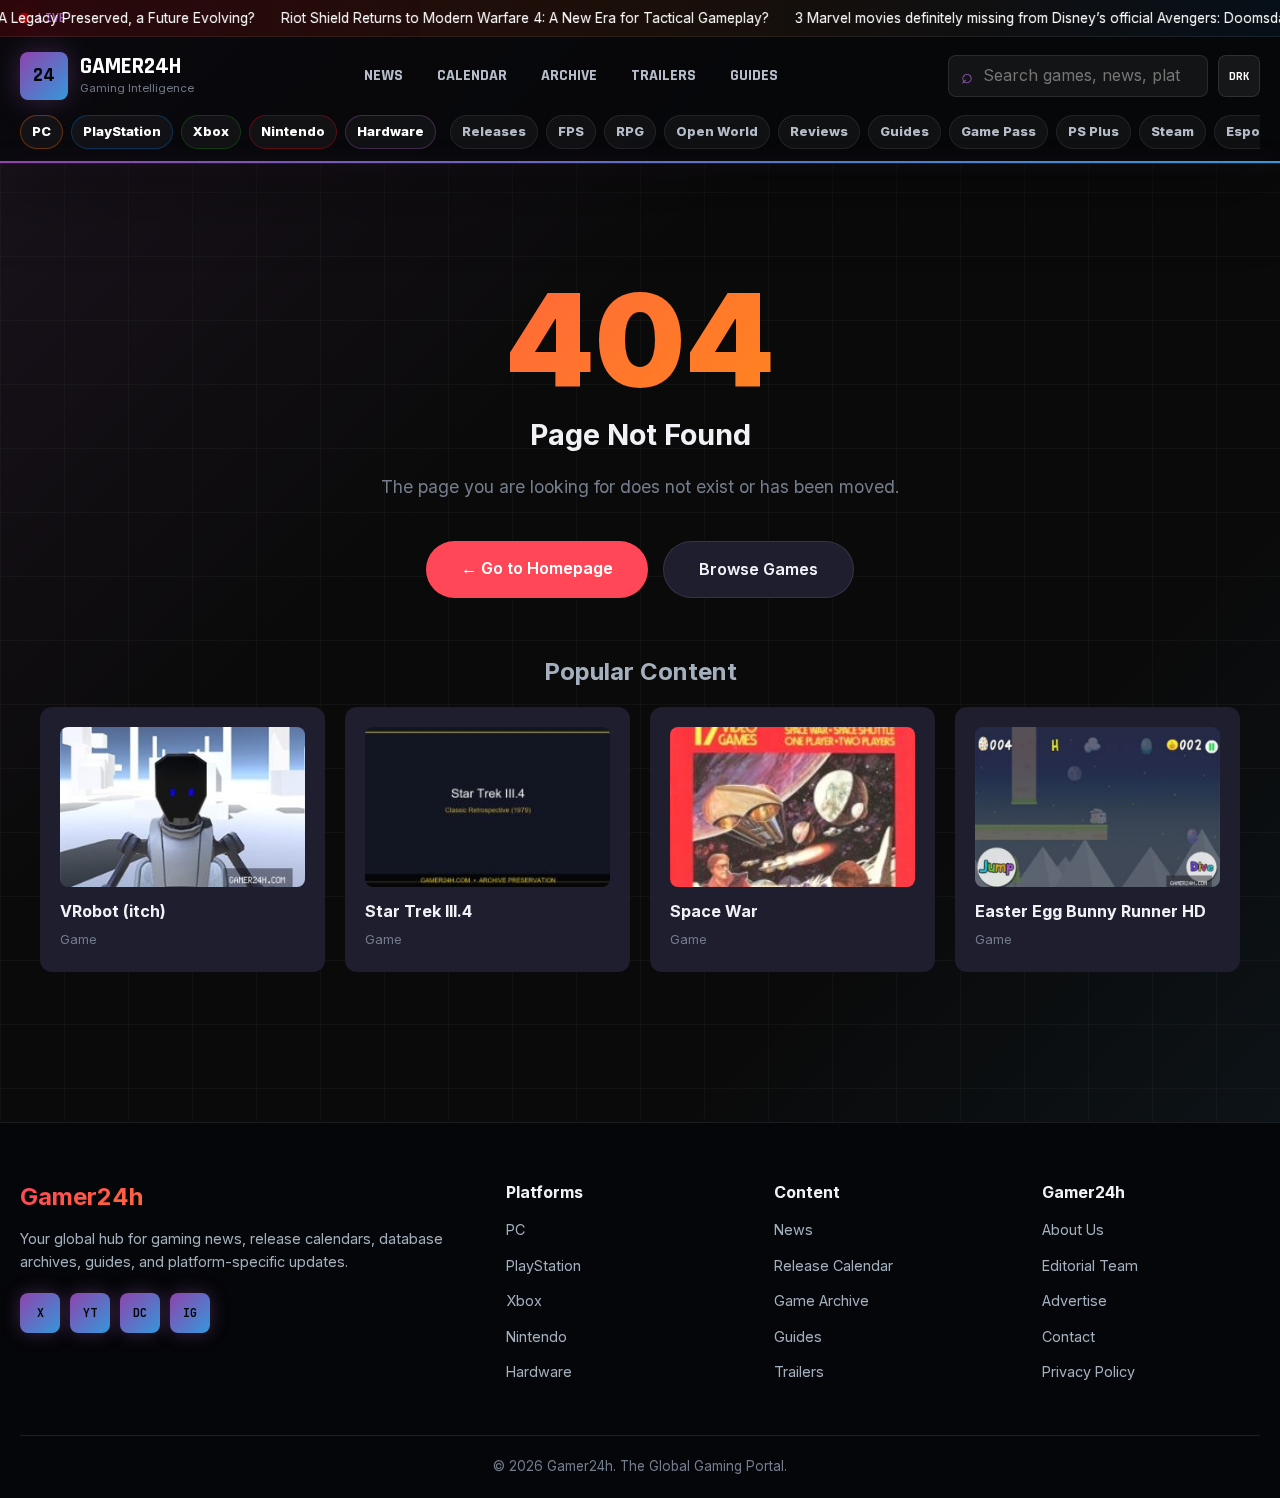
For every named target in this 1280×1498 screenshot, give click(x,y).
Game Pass (998, 131)
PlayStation (122, 131)
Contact (1068, 1336)
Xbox (211, 131)
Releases (494, 131)
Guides (754, 75)
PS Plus (1093, 131)
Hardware (390, 131)
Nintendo (293, 131)
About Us (1073, 1229)
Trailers (663, 75)
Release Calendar (833, 1265)
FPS (571, 131)
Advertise (1074, 1300)
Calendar (472, 75)
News (383, 75)
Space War (714, 911)
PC (41, 131)
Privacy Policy (1088, 1371)
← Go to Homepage (537, 568)
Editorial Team (1090, 1265)
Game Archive (821, 1300)
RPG (630, 131)
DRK (1239, 76)
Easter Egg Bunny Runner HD (1090, 911)
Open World (717, 131)
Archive (569, 75)
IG (190, 1312)
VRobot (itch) (113, 911)
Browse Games (758, 569)
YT (90, 1312)
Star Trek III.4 (418, 911)
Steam (1172, 131)
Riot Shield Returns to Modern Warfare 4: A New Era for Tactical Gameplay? (509, 18)
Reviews (819, 131)
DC (140, 1312)
